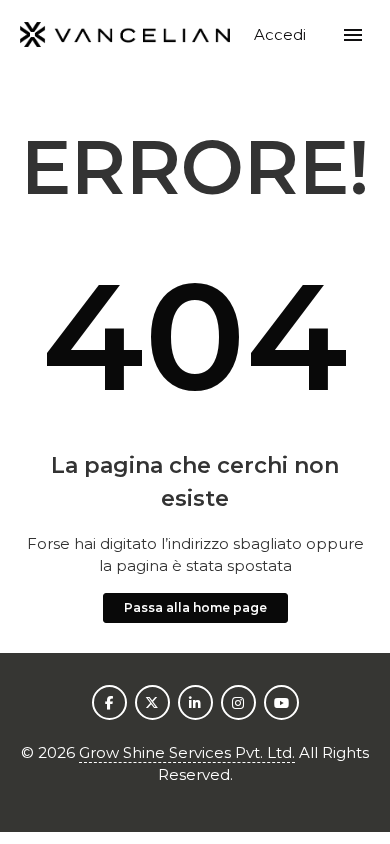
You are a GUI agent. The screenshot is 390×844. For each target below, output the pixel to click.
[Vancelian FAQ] (125, 35)
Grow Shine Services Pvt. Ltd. (187, 752)
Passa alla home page (195, 607)
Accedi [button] (282, 34)
